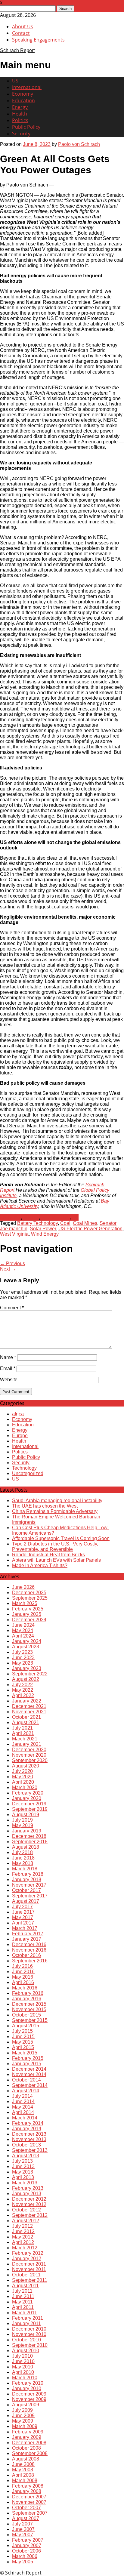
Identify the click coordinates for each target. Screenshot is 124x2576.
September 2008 (30, 2453)
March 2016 (25, 1988)
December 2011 (29, 2264)
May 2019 (23, 1825)
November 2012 (29, 2204)
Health (20, 114)
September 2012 (30, 2215)
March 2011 (25, 2313)
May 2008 (23, 2470)
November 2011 (29, 2269)
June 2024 (23, 1625)
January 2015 (27, 2064)
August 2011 (25, 2286)
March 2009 (25, 2426)
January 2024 (27, 1641)
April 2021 (23, 1733)
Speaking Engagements (38, 40)
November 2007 (29, 2502)
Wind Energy (45, 1234)
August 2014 (26, 2091)
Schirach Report (17, 50)
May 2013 (23, 2172)
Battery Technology (37, 1223)
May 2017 (23, 1917)
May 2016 (23, 1977)
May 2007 (23, 2535)
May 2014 (23, 2107)
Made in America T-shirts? (40, 1565)
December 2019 (29, 1804)
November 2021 (29, 1712)
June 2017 (23, 1912)
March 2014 (25, 2118)
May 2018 (23, 1863)
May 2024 (23, 1630)
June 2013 (23, 2166)
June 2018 (23, 1858)
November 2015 (29, 2009)
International (27, 87)
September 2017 (30, 1896)
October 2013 (26, 2145)
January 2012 (27, 2259)
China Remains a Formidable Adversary (55, 1511)
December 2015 (29, 2004)
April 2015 (23, 2047)
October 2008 (26, 2448)
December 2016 (29, 1944)
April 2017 (23, 1923)
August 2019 (26, 1815)
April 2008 (23, 2475)
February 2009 (28, 2432)
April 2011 (23, 2307)
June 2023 (23, 1658)
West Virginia (14, 1234)
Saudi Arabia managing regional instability (57, 1501)
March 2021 (25, 1739)
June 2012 (23, 2231)
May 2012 (23, 2237)
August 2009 (26, 2405)
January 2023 (27, 1668)
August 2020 (26, 1766)
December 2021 (29, 1706)
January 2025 (27, 1614)
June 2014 (23, 2101)
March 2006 (25, 2556)
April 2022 (23, 1695)
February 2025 (28, 1609)
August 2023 (26, 1647)
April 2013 (23, 2177)
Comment (12, 1308)
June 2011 (23, 2296)
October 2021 (26, 1717)
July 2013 (22, 2161)
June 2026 (23, 1587)
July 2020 (22, 1771)
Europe (20, 1436)
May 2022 (23, 1690)
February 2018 (28, 1874)
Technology (24, 1468)
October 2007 (26, 2508)
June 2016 (23, 1972)
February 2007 (28, 2540)
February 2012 (28, 2253)
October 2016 (26, 1955)
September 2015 (30, 2020)
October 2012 (26, 2210)
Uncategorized (28, 1473)
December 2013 (29, 2134)
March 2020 (25, 1787)
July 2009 (22, 2410)
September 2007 (30, 2513)
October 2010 (26, 2340)
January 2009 (27, 2437)
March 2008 (25, 2480)
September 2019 (30, 1809)
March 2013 (25, 2183)
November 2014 (29, 2074)
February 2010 (28, 2383)
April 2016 (23, 1982)
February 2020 (28, 1793)
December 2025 (29, 1593)
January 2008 (27, 2491)
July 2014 (22, 2096)
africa (18, 1414)
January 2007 (27, 2545)
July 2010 (22, 2356)
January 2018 (27, 1880)
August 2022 (26, 1679)
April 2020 (23, 1782)
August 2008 (26, 2459)
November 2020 (29, 1755)
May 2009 (23, 2421)
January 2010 (27, 2388)
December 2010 (29, 2329)
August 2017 (26, 1901)
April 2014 (23, 2112)
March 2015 (25, 2053)
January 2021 (27, 1744)
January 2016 (27, 1999)
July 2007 (22, 2524)
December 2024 (29, 1620)
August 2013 (26, 2156)
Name (8, 1357)
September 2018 (30, 1842)
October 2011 (26, 2275)
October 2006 (26, 2551)
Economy (23, 94)
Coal (65, 1223)
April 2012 (23, 2242)
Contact (21, 33)
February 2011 (28, 2318)
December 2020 (29, 1750)
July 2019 (22, 1820)
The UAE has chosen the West (45, 1506)
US (15, 81)
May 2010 (23, 2367)
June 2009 (23, 2416)
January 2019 (27, 1831)
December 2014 (29, 2069)
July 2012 (22, 2226)
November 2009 (29, 2399)
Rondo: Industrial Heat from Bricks (48, 1555)
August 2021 (26, 1722)
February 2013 (28, 2188)
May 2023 (23, 1663)
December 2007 (29, 2497)
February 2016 (28, 1993)
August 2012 (26, 2221)
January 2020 (27, 1798)
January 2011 (26, 2323)
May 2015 (23, 2042)
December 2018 (29, 1836)
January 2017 (27, 1939)
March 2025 (25, 1603)
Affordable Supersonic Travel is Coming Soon (61, 1538)
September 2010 (30, 2345)
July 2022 (22, 1685)
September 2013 (30, 2150)
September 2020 (30, 1760)
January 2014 (27, 2129)
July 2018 (22, 1852)
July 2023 (22, 1652)
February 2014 (28, 2123)
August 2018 (26, 1847)
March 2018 (25, 1869)
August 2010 (26, 2351)
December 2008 (29, 2443)
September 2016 (30, 1961)
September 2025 (30, 1598)
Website (9, 1380)
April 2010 (23, 2372)
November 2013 (29, 2139)
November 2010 (29, 2334)
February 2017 (28, 1934)
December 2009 (29, 2394)
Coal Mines (85, 1223)
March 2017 (25, 1928)
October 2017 (26, 1890)
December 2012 (29, 2199)
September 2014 (30, 2085)
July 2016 (22, 1966)
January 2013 (27, 2194)
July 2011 (22, 2291)
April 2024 (23, 1636)
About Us (23, 26)
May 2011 (22, 2302)
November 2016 (29, 1950)
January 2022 (27, 1701)
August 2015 (26, 2026)
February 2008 (28, 2486)
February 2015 (28, 2058)
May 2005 (23, 2562)
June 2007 (23, 2529)
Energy (20, 107)
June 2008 (23, 2464)
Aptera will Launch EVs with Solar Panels (56, 1560)
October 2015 (26, 2015)
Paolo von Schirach (79, 144)
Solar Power (43, 1229)
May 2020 (23, 1777)
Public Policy (26, 127)
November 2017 (29, 1885)
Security (21, 134)
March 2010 (25, 2378)
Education (23, 100)
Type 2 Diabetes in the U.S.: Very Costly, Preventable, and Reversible (55, 1547)
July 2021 (22, 1728)
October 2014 (26, 2080)
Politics (20, 120)
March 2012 (25, 2248)
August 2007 (26, 2518)
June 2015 (23, 2037)
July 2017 (22, 1907)
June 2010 (23, 2361)
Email (8, 1368)
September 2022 (30, 1674)
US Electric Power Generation (90, 1229)
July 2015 (22, 2031)
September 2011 (30, 2280)
